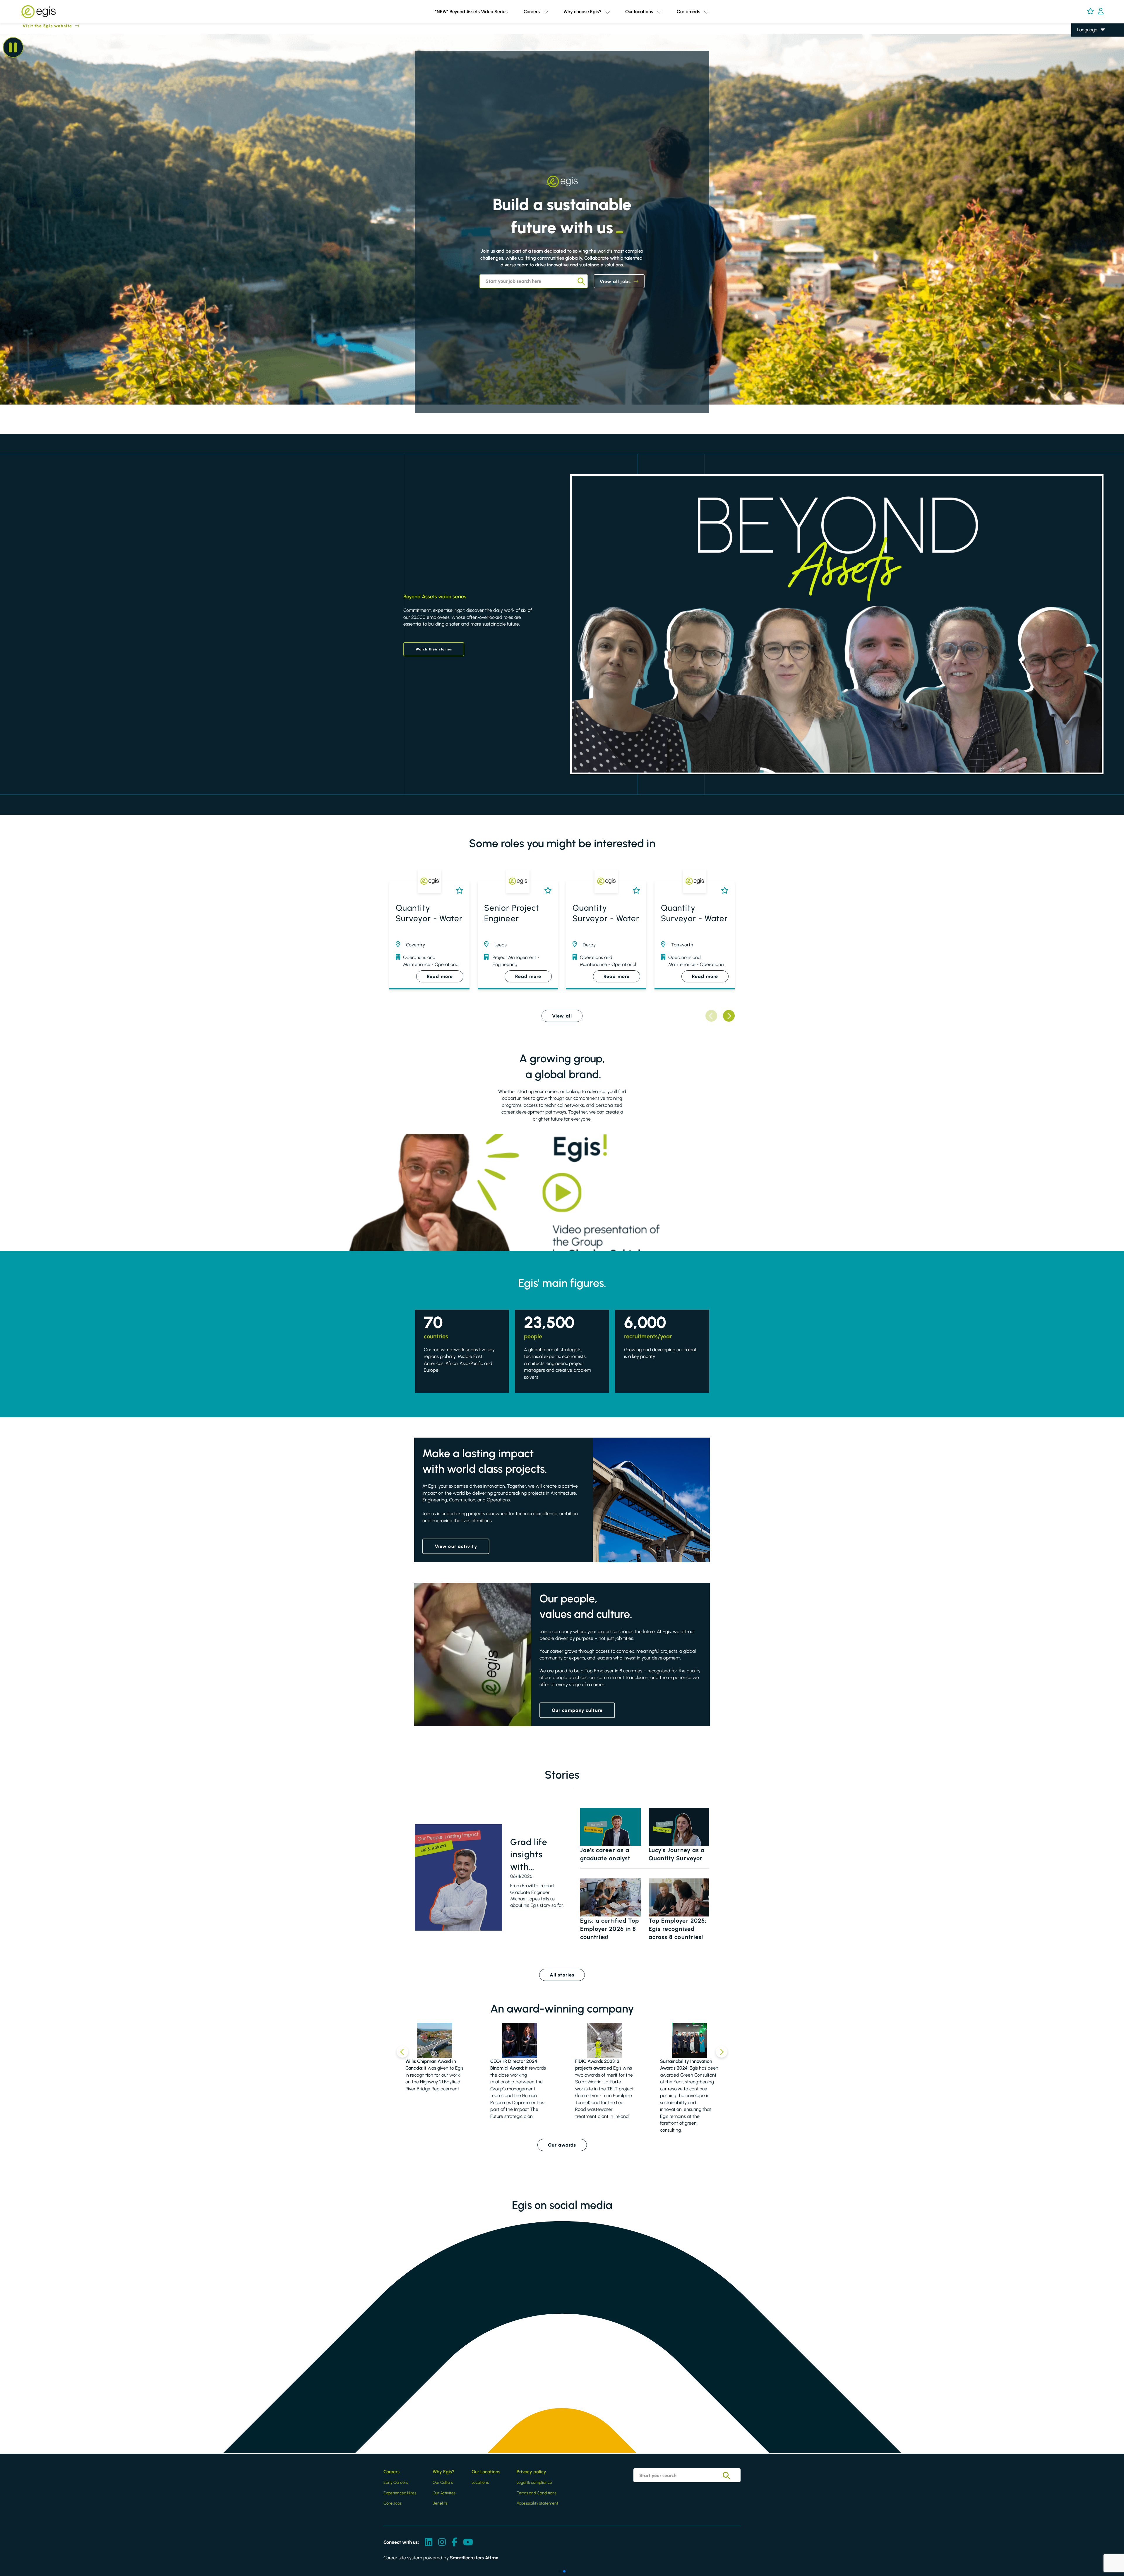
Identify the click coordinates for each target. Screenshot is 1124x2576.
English (1084, 38)
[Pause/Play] (13, 47)
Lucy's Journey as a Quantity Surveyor (677, 1854)
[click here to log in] (1101, 12)
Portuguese (1089, 72)
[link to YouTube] (468, 2542)
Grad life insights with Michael (529, 1855)
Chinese (1086, 63)
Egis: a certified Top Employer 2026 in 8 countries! (610, 1929)
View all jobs (615, 281)
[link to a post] (459, 1878)
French (1084, 47)
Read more (440, 976)
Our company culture (577, 1710)
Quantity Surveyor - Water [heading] (429, 913)
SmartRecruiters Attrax (474, 2558)
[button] (546, 12)
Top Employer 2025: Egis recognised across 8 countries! (678, 1929)
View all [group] (562, 1016)
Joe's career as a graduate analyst (605, 1854)
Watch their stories (434, 649)
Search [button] (580, 281)
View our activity (456, 1546)
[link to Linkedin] (429, 2542)
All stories (562, 1975)
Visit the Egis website (36, 26)
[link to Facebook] (454, 2542)
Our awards (562, 2145)
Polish (1083, 55)
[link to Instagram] (442, 2542)
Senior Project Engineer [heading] (512, 913)
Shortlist (458, 890)
